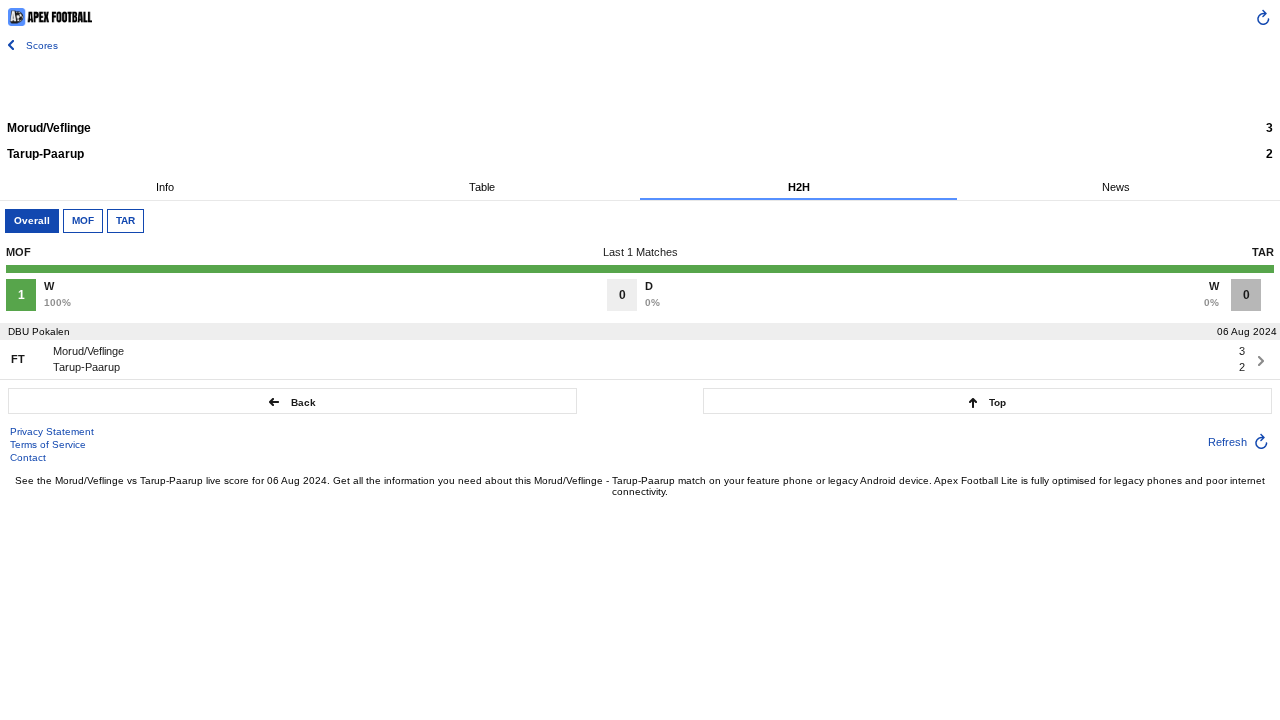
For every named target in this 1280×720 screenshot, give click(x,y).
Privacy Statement (52, 431)
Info (165, 187)
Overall (32, 220)
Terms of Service (48, 444)
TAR (125, 220)
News (1116, 187)
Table (482, 187)
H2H (799, 187)
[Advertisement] (640, 85)
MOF (83, 220)
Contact (28, 457)
